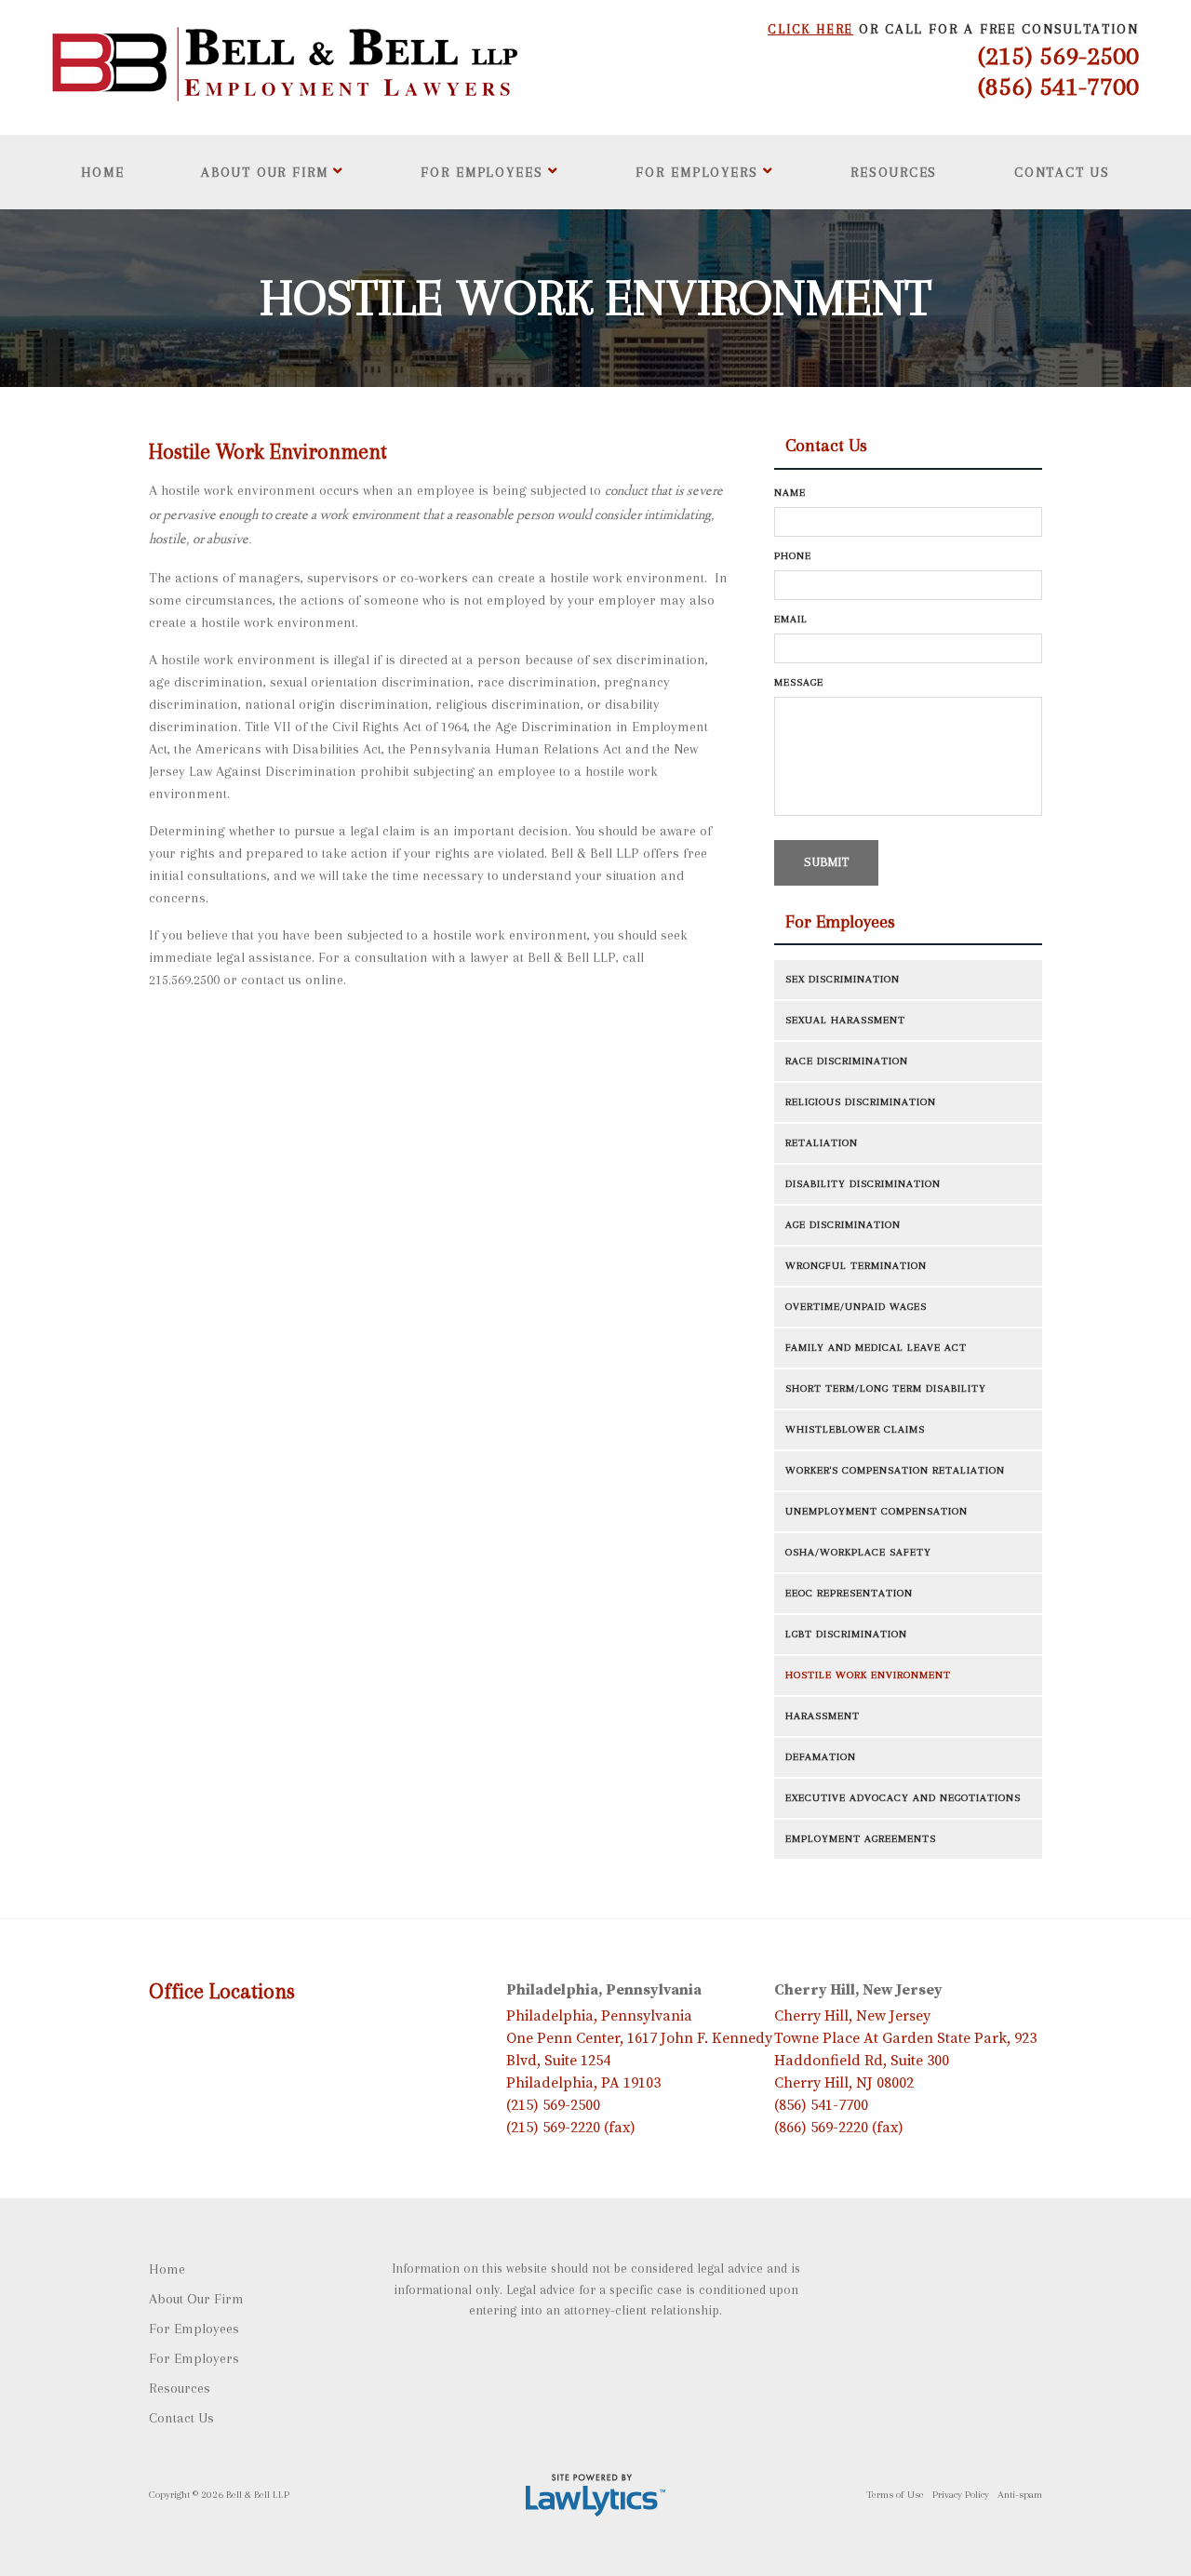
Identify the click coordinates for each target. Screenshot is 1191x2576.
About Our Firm (265, 172)
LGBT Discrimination (846, 1634)
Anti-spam (1020, 2495)
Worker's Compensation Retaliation (895, 1470)
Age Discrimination (843, 1225)
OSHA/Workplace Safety (858, 1552)
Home (103, 172)
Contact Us (1062, 172)
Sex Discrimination (843, 979)
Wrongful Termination (856, 1266)
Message (803, 682)
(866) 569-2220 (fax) (839, 2128)
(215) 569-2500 (1058, 55)
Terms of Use (895, 2495)
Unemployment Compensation (877, 1511)
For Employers (697, 172)
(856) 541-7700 (1058, 86)
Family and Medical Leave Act (876, 1348)
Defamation (821, 1757)
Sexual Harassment (845, 1020)
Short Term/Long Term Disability (886, 1388)
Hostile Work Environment (868, 1675)
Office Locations (222, 1991)
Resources (894, 172)
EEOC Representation (849, 1593)
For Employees (482, 172)
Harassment (823, 1716)
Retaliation (822, 1143)
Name (795, 493)
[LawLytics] (595, 2495)
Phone (797, 556)
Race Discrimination (847, 1061)
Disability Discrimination (863, 1184)
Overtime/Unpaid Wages (856, 1307)
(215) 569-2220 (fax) (571, 2128)
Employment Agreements (861, 1839)
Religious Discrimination (861, 1102)
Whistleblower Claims (855, 1429)
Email (796, 619)
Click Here (810, 29)
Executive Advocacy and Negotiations (903, 1798)
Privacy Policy (961, 2495)
